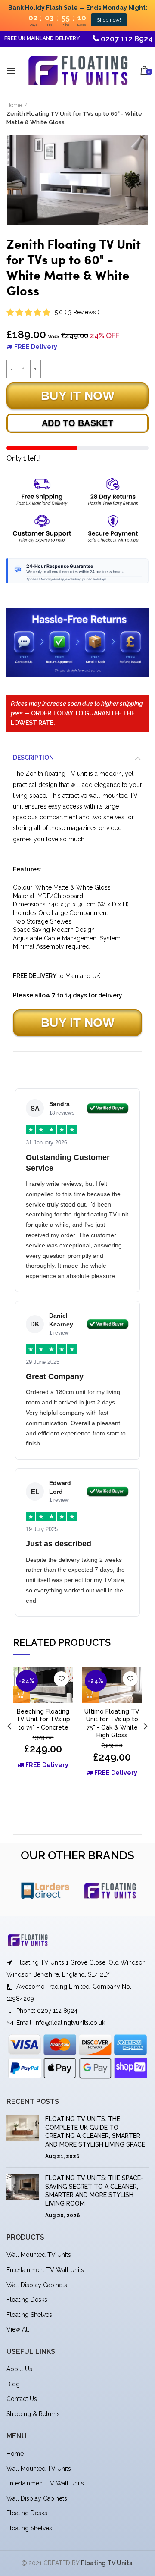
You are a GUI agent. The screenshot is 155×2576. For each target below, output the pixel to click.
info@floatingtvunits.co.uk (70, 2023)
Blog (13, 2384)
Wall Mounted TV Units (39, 2255)
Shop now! (109, 20)
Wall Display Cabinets (37, 2285)
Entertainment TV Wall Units (45, 2270)
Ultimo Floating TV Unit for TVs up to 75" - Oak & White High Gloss (112, 1723)
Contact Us (22, 2399)
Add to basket (77, 423)
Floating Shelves (29, 2315)
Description (33, 758)
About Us (19, 2369)
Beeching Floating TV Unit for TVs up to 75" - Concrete (43, 1719)
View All (18, 2329)
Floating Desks (27, 2300)
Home (14, 105)
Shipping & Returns (33, 2414)
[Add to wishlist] (61, 1679)
